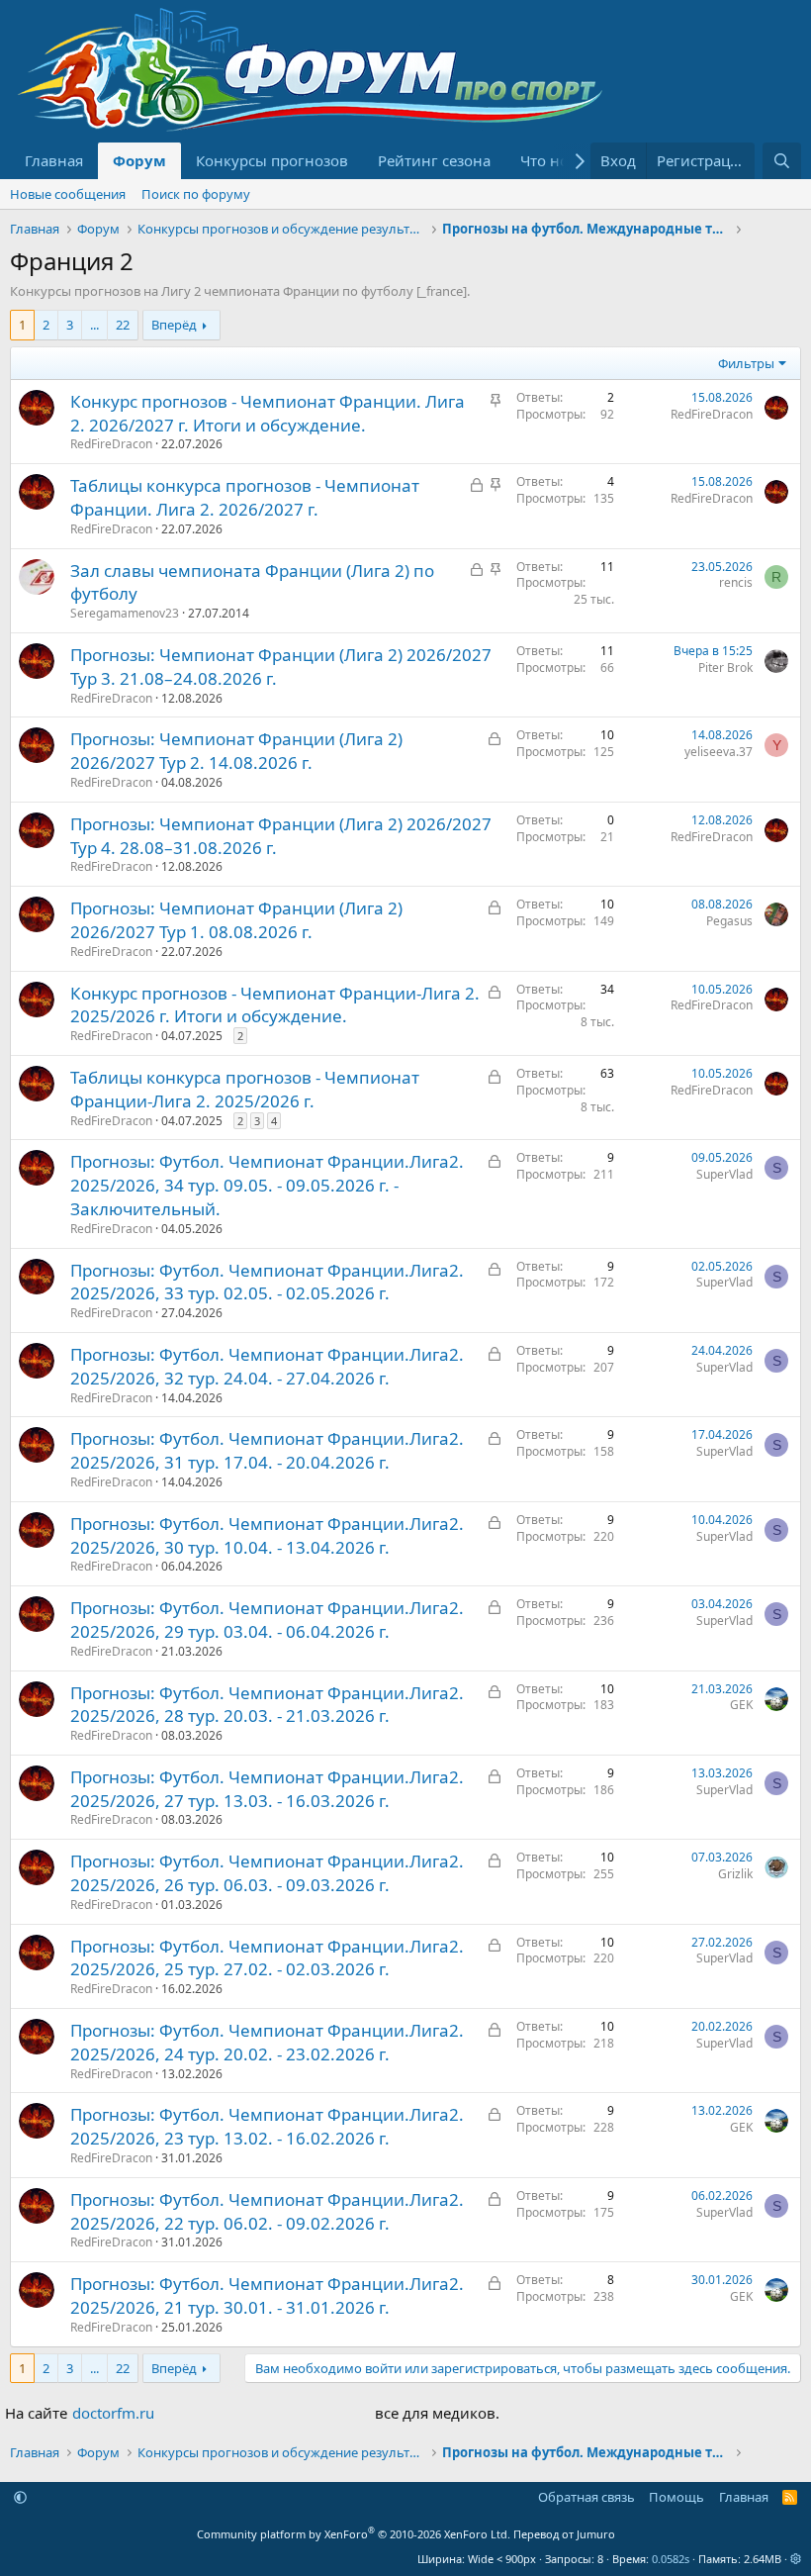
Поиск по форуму (196, 194)
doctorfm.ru (113, 2413)
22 (123, 325)
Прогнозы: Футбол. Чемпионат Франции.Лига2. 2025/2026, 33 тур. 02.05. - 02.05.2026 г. (267, 1282)
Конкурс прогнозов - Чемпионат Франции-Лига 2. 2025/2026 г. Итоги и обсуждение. (275, 1005)
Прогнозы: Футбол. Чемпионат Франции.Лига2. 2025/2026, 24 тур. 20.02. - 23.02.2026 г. (267, 2042)
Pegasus (729, 921)
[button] (20, 2497)
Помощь (676, 2497)
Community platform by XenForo (354, 2534)
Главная (54, 160)
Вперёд (174, 325)
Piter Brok (725, 668)
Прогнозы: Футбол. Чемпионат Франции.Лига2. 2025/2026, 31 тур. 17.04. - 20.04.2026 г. (267, 1450)
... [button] (94, 325)
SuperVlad (724, 1174)
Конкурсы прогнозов (272, 160)
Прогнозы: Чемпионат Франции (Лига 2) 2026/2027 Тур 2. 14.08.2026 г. (236, 751)
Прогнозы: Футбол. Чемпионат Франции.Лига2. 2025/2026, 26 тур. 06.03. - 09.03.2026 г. (267, 1873)
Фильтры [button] (746, 363)
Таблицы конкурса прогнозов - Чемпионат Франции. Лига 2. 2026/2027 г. (245, 497)
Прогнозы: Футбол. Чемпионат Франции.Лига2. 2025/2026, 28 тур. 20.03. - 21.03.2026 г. (267, 1705)
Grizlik (735, 1874)
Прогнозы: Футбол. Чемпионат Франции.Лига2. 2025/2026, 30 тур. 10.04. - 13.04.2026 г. (267, 1535)
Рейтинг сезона (434, 160)
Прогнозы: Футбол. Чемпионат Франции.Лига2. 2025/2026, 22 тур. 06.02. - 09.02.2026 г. (267, 2211)
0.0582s (671, 2559)
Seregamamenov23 (125, 613)
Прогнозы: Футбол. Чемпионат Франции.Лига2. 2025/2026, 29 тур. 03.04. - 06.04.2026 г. (267, 1620)
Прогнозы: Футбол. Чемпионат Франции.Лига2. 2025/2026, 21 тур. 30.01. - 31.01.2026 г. (267, 2295)
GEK (741, 1705)
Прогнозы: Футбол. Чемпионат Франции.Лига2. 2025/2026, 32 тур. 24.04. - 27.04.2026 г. (267, 1366)
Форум (139, 160)
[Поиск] (782, 161)
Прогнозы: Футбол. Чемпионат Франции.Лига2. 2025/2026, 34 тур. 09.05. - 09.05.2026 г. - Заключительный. (267, 1185)
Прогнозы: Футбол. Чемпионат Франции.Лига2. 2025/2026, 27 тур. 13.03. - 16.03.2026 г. (267, 1789)
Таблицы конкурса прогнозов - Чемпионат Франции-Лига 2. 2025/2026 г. (245, 1089)
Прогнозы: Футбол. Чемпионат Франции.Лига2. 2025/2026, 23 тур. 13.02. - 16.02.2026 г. (267, 2126)
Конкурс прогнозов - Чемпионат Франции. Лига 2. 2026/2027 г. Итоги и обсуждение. (268, 413)
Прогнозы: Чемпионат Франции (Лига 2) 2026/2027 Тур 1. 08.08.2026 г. (236, 920)
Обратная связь (586, 2497)
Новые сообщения (68, 194)
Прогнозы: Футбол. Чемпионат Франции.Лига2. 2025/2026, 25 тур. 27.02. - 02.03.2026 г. (267, 1958)
